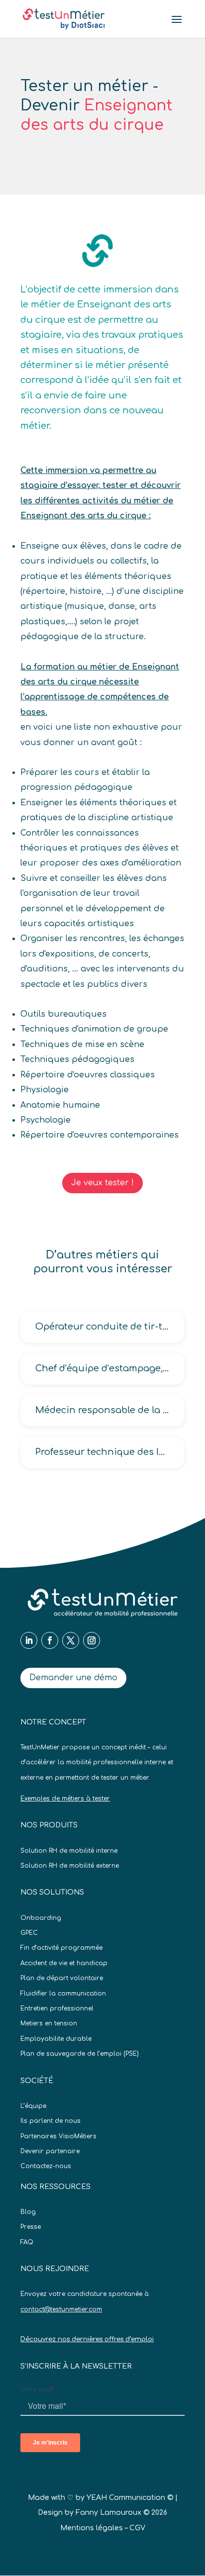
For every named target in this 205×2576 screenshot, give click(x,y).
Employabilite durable (56, 2039)
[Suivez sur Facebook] (50, 1640)
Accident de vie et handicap (64, 1963)
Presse (31, 2227)
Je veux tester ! (102, 1183)
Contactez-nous (46, 2166)
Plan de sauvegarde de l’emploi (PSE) (80, 2054)
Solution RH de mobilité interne (69, 1851)
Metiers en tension (49, 2023)
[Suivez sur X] (71, 1640)
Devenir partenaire (50, 2151)
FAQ (27, 2242)
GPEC (29, 1933)
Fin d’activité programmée (61, 1948)
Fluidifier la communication (63, 1994)
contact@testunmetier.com (61, 2309)
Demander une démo (73, 1678)
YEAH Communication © (130, 2498)
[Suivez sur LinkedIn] (29, 1640)
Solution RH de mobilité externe (70, 1866)
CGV (137, 2528)
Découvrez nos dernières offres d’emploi (87, 2339)
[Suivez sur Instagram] (92, 1640)
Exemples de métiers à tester (65, 1799)
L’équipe (33, 2106)
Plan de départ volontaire (62, 1978)
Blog (28, 2212)
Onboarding (41, 1918)
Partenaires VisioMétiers (58, 2136)
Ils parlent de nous (51, 2121)
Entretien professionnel (57, 2008)
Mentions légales (92, 2528)
